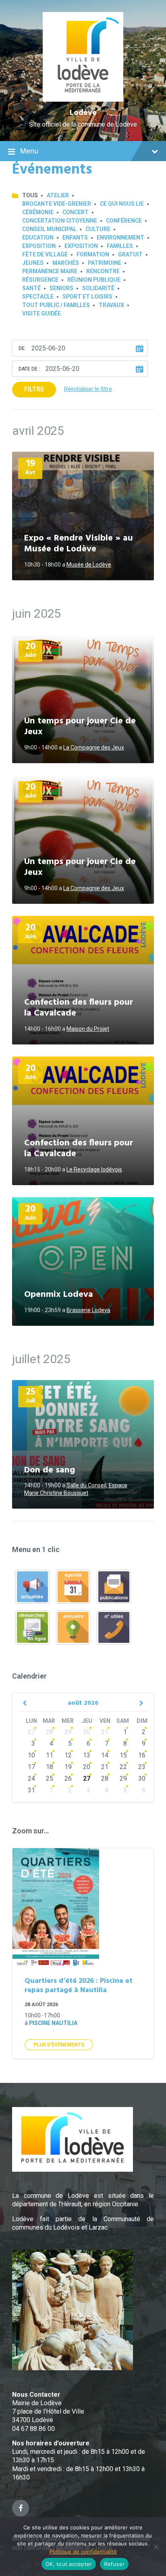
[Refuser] (156, 2547)
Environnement (120, 238)
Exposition (39, 246)
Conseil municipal (49, 229)
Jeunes (33, 263)
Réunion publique (94, 280)
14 (105, 1755)
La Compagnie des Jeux (94, 747)
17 (31, 1767)
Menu (29, 151)
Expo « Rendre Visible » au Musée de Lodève (79, 544)
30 (87, 1732)
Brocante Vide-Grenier (57, 204)
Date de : (29, 369)
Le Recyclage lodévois (94, 1169)
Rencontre (103, 271)
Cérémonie (38, 212)
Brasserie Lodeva (88, 1310)
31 (105, 1732)
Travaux (111, 305)
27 (31, 1732)
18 (50, 1767)
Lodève (83, 113)
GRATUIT (130, 254)
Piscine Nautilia (53, 2023)
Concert (76, 212)
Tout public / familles (56, 305)
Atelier (58, 195)
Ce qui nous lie (122, 204)
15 (123, 1755)
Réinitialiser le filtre (88, 389)
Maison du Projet (88, 1029)
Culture (98, 229)
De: (22, 348)
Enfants (75, 238)
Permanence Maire (50, 271)
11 (50, 1755)
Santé (31, 288)
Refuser (114, 2564)
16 (142, 1755)
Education (38, 238)
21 (105, 1767)
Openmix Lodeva (59, 1295)
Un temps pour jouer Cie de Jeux (80, 727)
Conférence (124, 221)
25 (50, 1778)
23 (142, 1767)
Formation (93, 254)
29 (68, 1732)
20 (87, 1767)
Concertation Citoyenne (60, 221)
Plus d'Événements (59, 2045)
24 (31, 1778)
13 (87, 1755)
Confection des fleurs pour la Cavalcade (79, 1008)
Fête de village (45, 254)
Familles (120, 246)
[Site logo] (83, 99)
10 (31, 1755)
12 (68, 1755)
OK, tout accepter (69, 2564)
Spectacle (38, 297)
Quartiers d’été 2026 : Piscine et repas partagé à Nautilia (79, 1986)
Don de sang (50, 1470)
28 (50, 1732)
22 (123, 1767)
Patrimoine (105, 263)
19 (68, 1767)
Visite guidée (41, 313)
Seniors (61, 288)
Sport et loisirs (87, 297)
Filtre (34, 389)
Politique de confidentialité (83, 2551)
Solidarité (98, 288)
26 (68, 1778)
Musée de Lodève (89, 565)
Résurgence (40, 280)
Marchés (66, 263)
